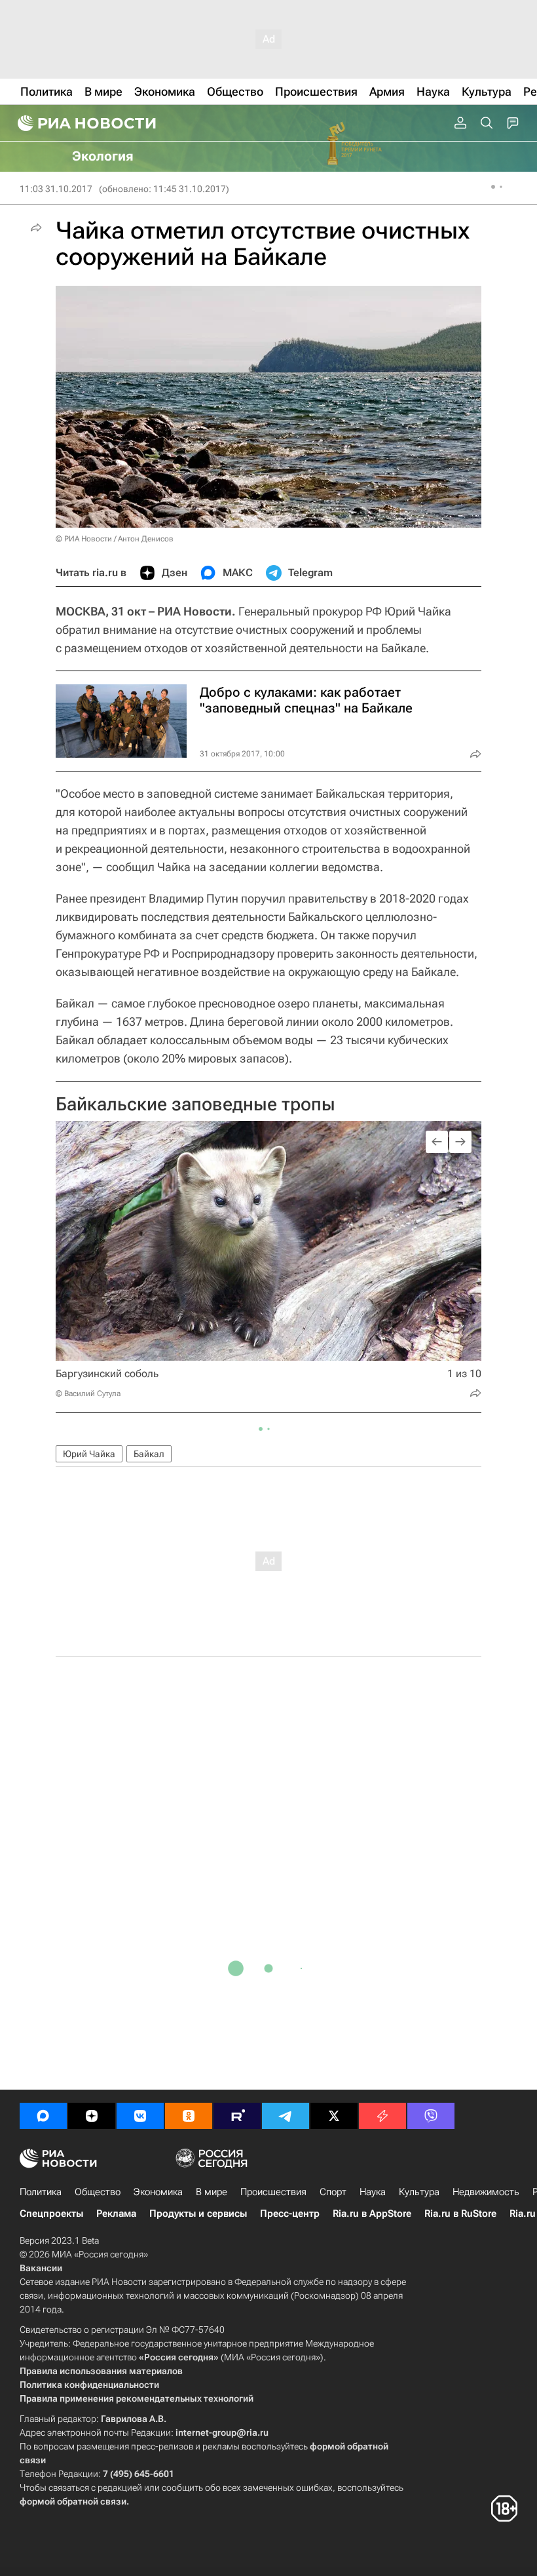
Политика (41, 2192)
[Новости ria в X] (334, 2116)
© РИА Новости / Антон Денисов (115, 539)
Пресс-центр (290, 2214)
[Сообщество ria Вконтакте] (140, 2116)
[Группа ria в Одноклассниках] (189, 2116)
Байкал (149, 1454)
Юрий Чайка (89, 1454)
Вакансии (41, 2268)
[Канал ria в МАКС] (43, 2116)
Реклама (116, 2214)
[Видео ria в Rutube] (237, 2116)
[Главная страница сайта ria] (85, 123)
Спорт (333, 2192)
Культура (419, 2192)
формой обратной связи (73, 2501)
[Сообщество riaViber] (431, 2116)
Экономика (158, 2192)
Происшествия (273, 2192)
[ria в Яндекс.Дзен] (92, 2116)
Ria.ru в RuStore (460, 2214)
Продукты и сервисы (198, 2214)
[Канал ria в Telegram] (286, 2116)
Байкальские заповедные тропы (195, 1104)
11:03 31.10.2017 (56, 189)
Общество (98, 2192)
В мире (212, 2192)
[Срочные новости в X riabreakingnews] (382, 2116)
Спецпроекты (51, 2214)
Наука (373, 2192)
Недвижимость (486, 2192)
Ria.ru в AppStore (372, 2214)
